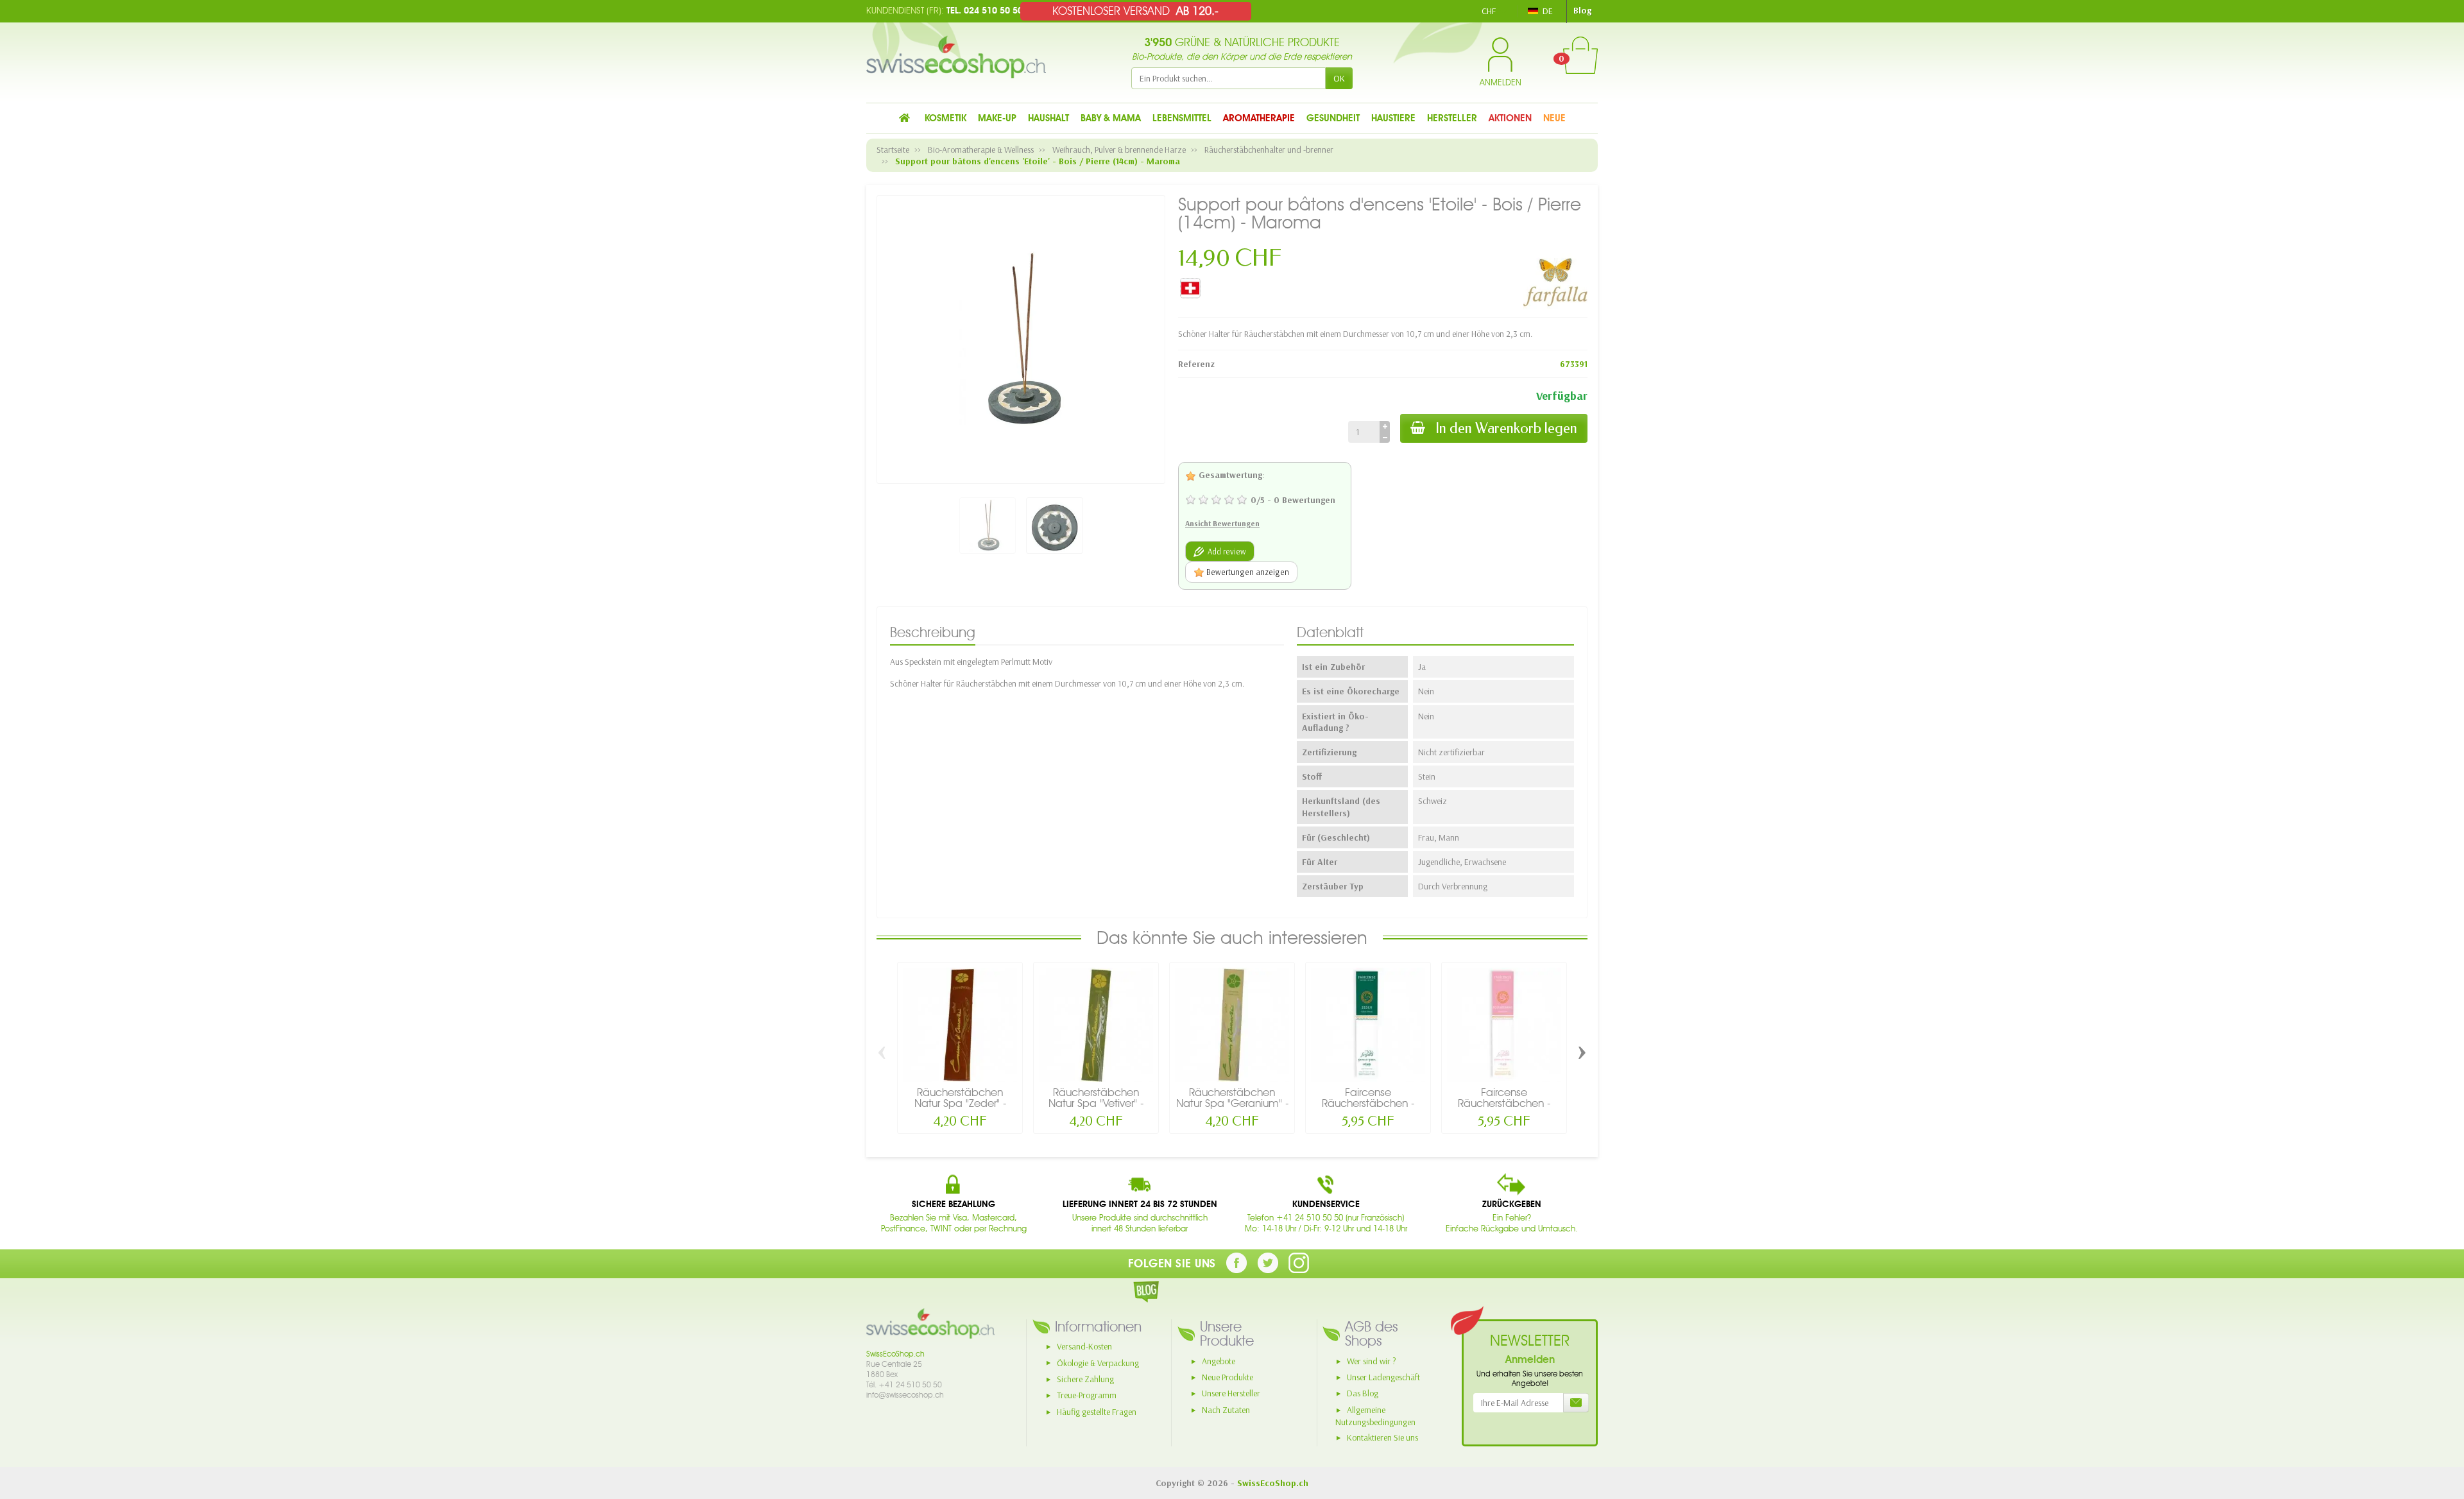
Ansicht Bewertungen (1222, 523)
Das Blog (1363, 1393)
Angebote (1219, 1361)
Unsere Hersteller (1231, 1393)
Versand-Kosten (1084, 1346)
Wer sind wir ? (1372, 1361)
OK (1339, 78)
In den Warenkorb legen (1506, 428)
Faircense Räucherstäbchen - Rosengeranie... (1504, 1103)
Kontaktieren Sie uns (1382, 1437)
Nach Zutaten (1226, 1410)
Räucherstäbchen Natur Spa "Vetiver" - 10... (1096, 1103)
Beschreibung (933, 632)
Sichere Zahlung (1085, 1379)
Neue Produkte (1228, 1377)
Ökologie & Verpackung (1098, 1363)
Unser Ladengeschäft (1383, 1377)
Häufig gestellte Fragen (1097, 1412)
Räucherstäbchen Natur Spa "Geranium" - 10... (1232, 1103)
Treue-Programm (1087, 1395)
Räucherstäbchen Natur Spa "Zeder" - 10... (960, 1103)
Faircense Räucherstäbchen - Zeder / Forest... (1368, 1103)
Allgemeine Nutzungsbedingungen (1375, 1416)
